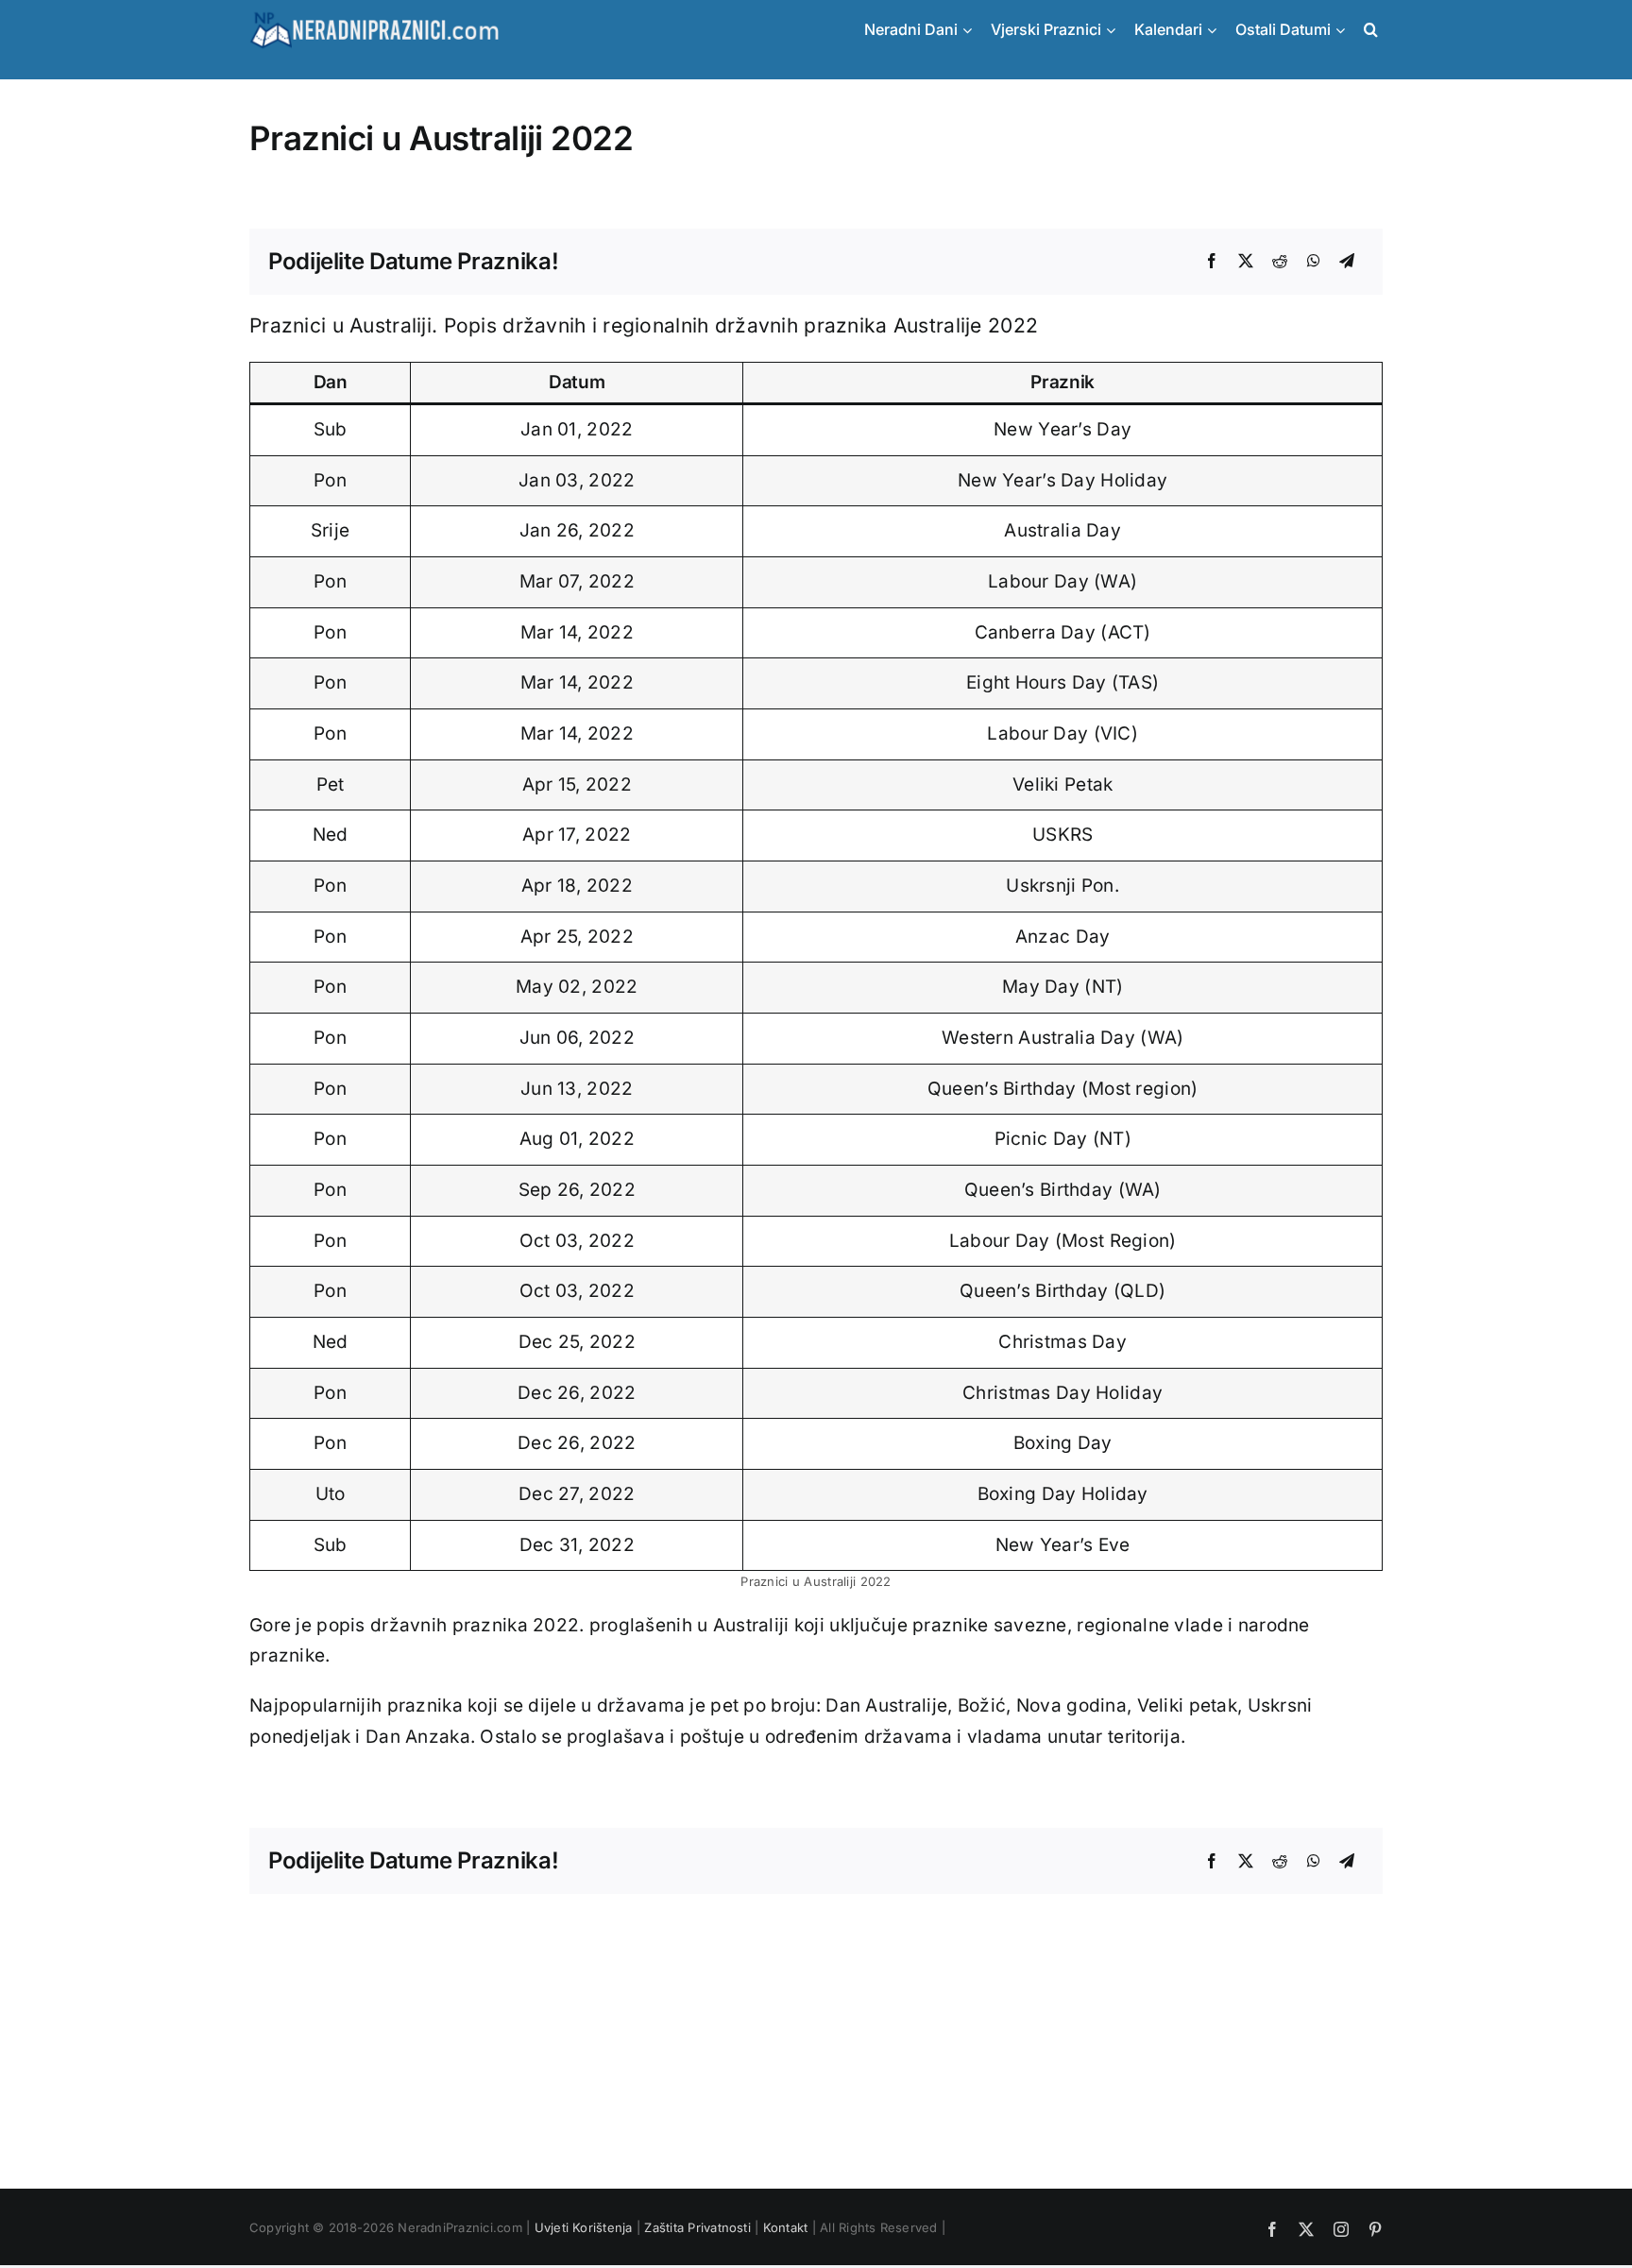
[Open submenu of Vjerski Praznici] (1115, 30)
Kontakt (786, 2227)
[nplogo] (374, 17)
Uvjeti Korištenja (584, 2227)
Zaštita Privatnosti (697, 2227)
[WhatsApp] (1314, 262)
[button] (1368, 30)
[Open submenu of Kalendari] (1216, 30)
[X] (1246, 262)
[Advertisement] (816, 2026)
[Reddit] (1280, 262)
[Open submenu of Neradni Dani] (972, 30)
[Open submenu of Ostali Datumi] (1345, 30)
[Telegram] (1347, 262)
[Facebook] (1212, 262)
